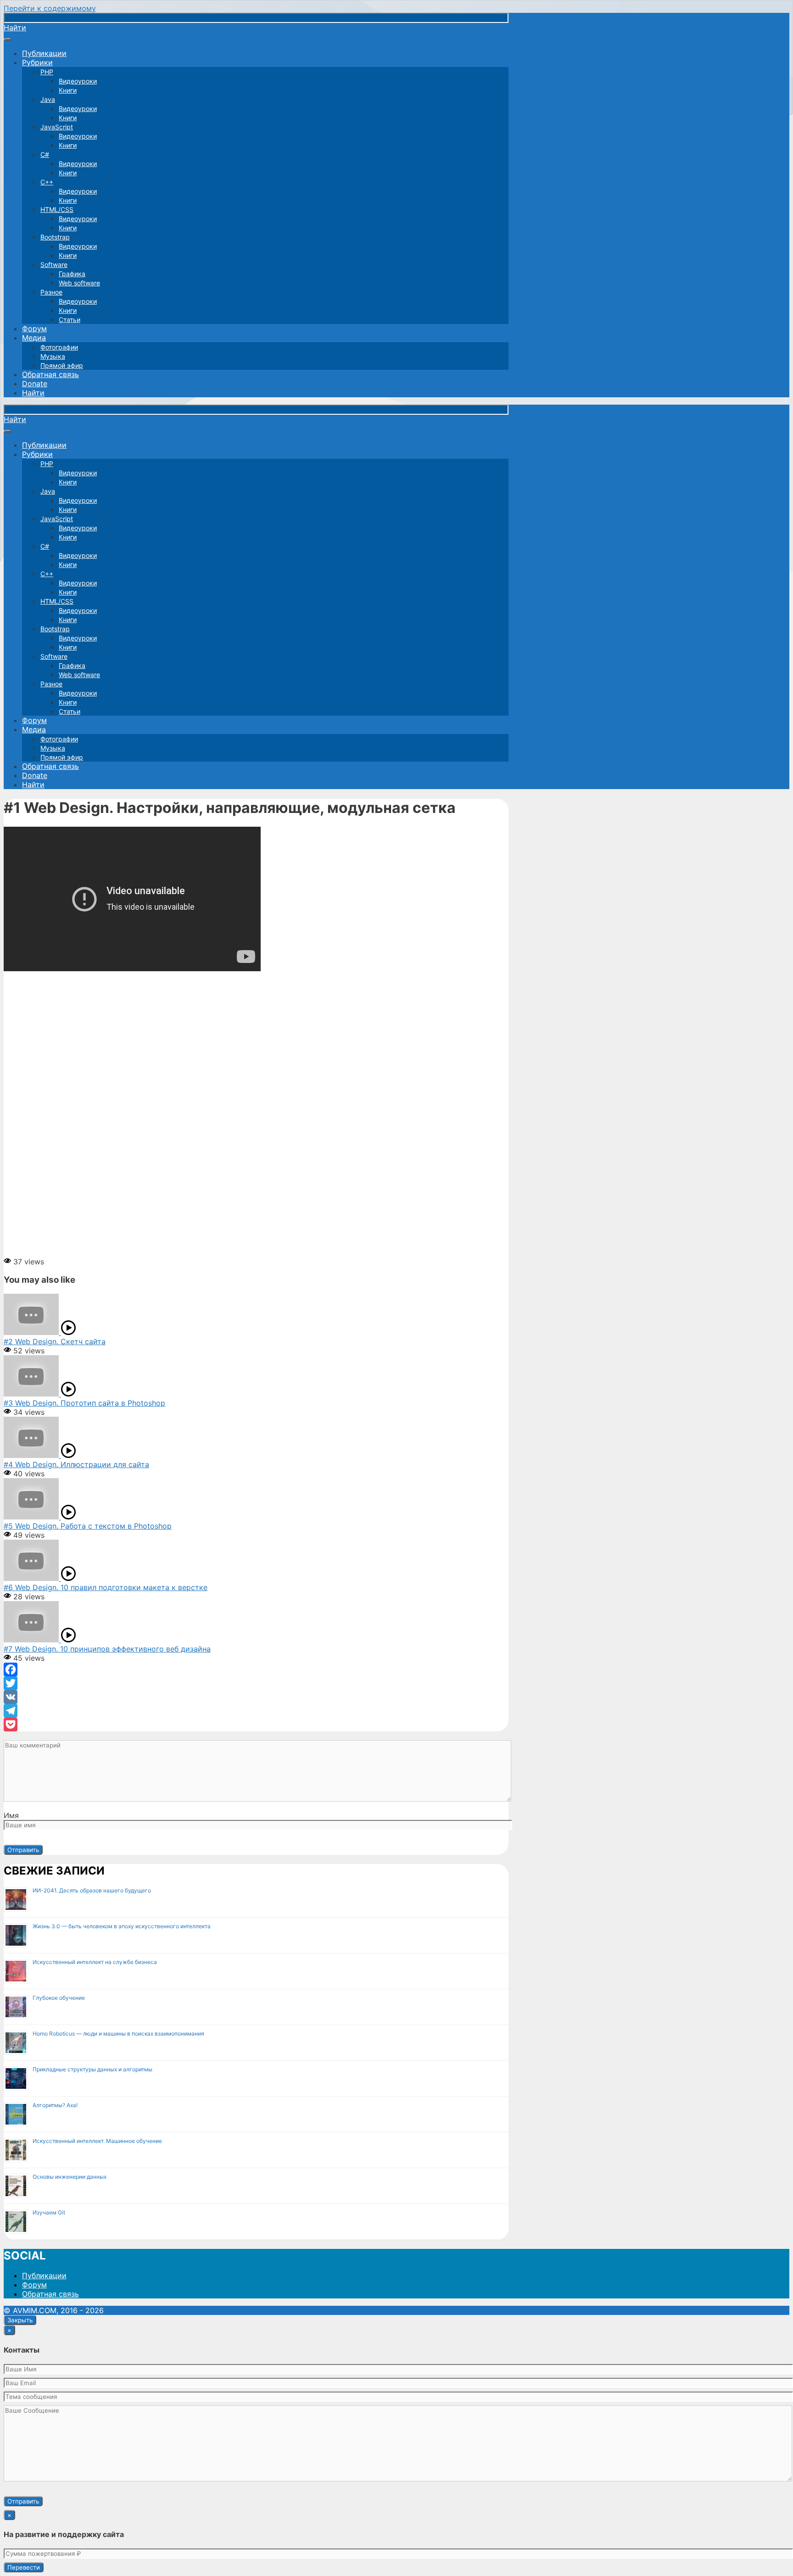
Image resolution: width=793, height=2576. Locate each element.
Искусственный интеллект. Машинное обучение (97, 2141)
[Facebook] (256, 1669)
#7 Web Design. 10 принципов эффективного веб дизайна (107, 1649)
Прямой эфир (62, 365)
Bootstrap (55, 237)
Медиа (34, 338)
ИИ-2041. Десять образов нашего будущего (92, 1890)
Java (48, 99)
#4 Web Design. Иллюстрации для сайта (76, 1464)
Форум (34, 328)
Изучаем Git (49, 2212)
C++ (47, 182)
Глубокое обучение (59, 1998)
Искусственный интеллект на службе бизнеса (95, 1962)
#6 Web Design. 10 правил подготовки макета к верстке (106, 1587)
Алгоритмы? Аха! (55, 2105)
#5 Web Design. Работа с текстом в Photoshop (88, 1526)
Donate (35, 384)
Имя (11, 1815)
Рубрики (37, 62)
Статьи (70, 320)
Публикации (44, 53)
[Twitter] (256, 1683)
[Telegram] (256, 1711)
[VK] (256, 1697)
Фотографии (59, 347)
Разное (51, 292)
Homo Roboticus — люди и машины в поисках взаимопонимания (118, 2034)
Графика (72, 274)
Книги (68, 90)
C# (45, 154)
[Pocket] (256, 1725)
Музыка (53, 356)
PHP (47, 72)
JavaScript (57, 127)
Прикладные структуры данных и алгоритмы (92, 2069)
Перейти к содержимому (50, 8)
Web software (79, 283)
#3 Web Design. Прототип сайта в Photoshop (84, 1403)
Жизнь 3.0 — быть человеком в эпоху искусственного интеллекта (122, 1926)
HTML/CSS (57, 209)
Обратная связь (50, 374)
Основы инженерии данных (70, 2177)
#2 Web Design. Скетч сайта (55, 1341)
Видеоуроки (78, 81)
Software (54, 264)
